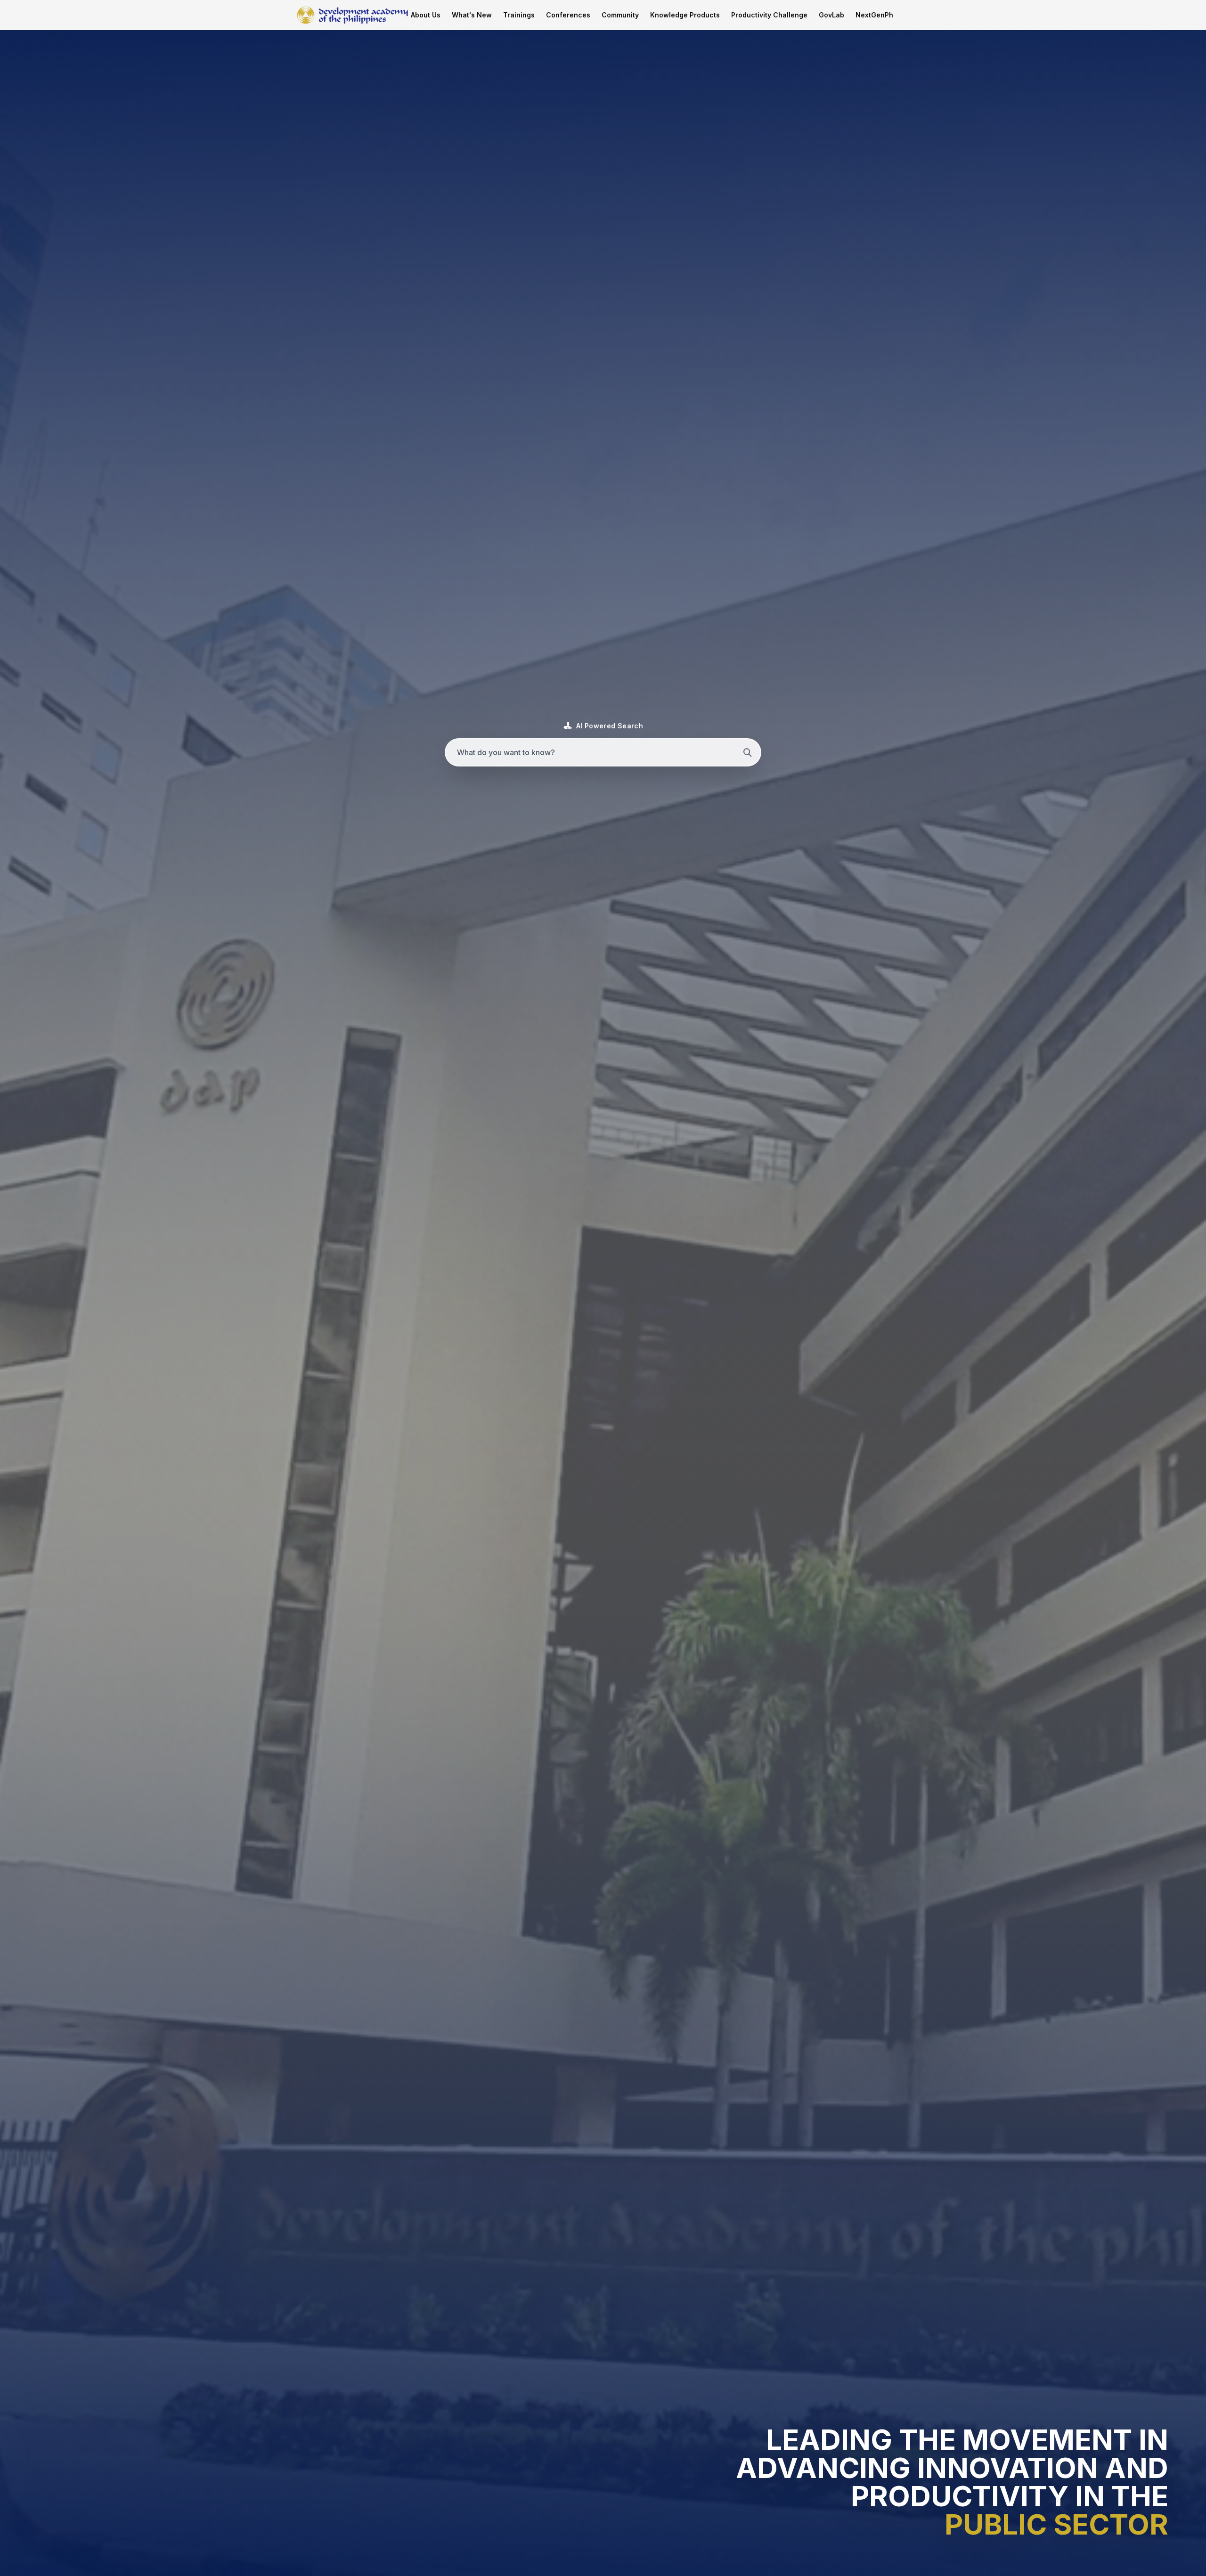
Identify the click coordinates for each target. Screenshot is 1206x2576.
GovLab (831, 15)
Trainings (519, 15)
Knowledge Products (685, 15)
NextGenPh (874, 15)
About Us (426, 15)
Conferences (568, 15)
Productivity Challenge (769, 15)
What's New (472, 15)
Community (620, 15)
